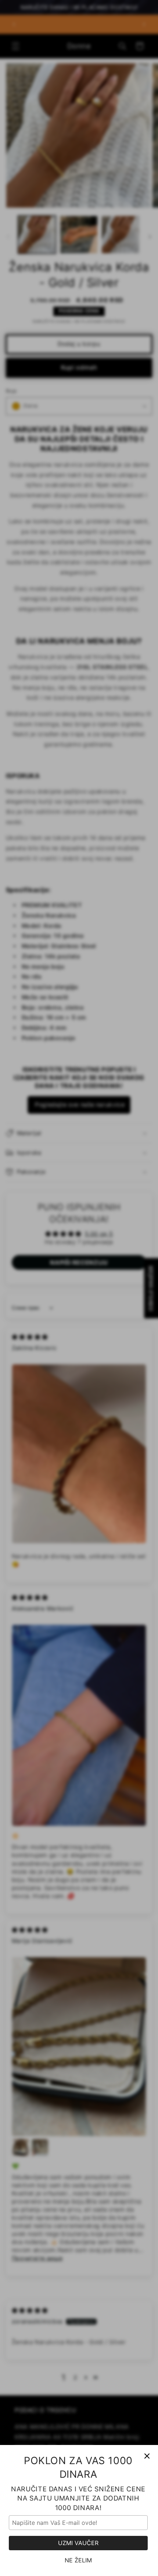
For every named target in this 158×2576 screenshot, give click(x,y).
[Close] (147, 2456)
